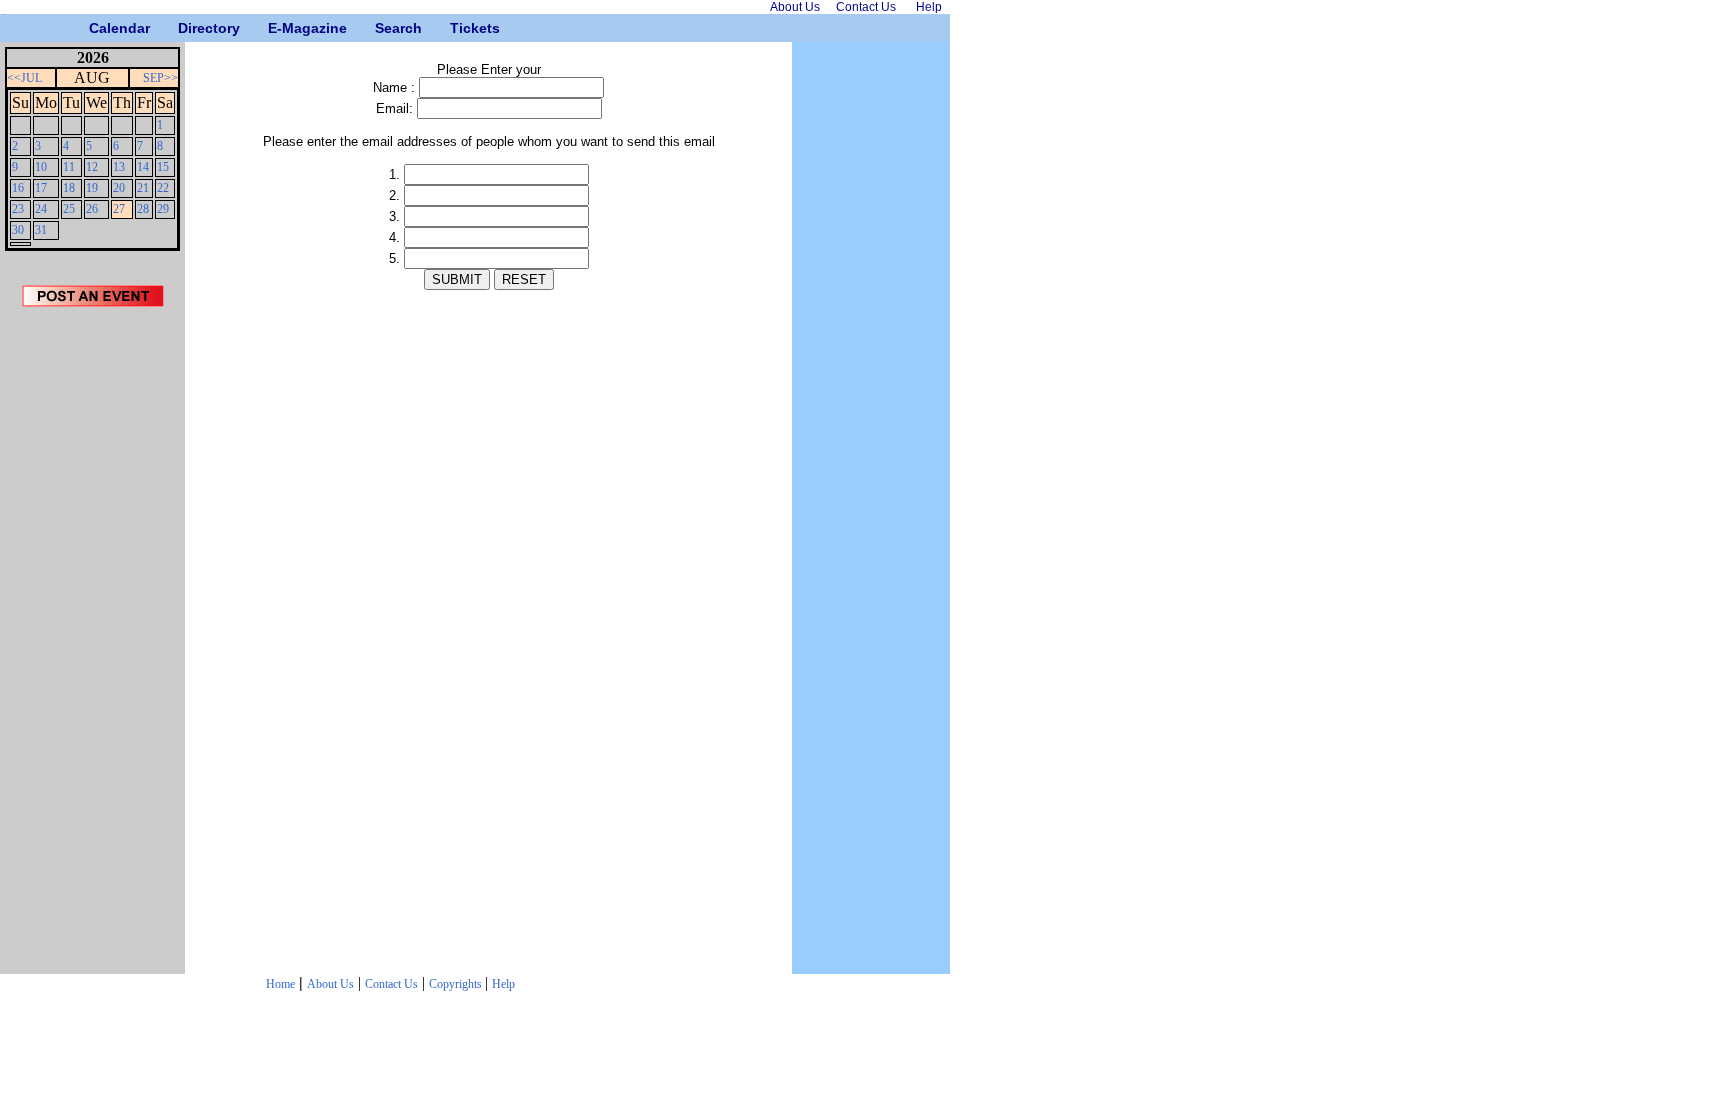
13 (119, 167)
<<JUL (24, 78)
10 (41, 167)
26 (92, 209)
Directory (185, 28)
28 (143, 209)
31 (41, 230)
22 (163, 188)
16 (18, 188)
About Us (330, 984)
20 (119, 188)
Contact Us (391, 984)
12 (92, 167)
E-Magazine (275, 28)
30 (18, 230)
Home (280, 984)
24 (41, 209)
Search (382, 28)
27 (119, 209)
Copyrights (457, 984)
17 (41, 188)
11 (69, 167)
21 (143, 188)
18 (69, 188)
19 (92, 188)
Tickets (457, 28)
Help (503, 984)
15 (163, 167)
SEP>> (160, 78)
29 (163, 209)
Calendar (96, 28)
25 (69, 209)
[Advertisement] (93, 647)
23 (18, 209)
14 (143, 167)
